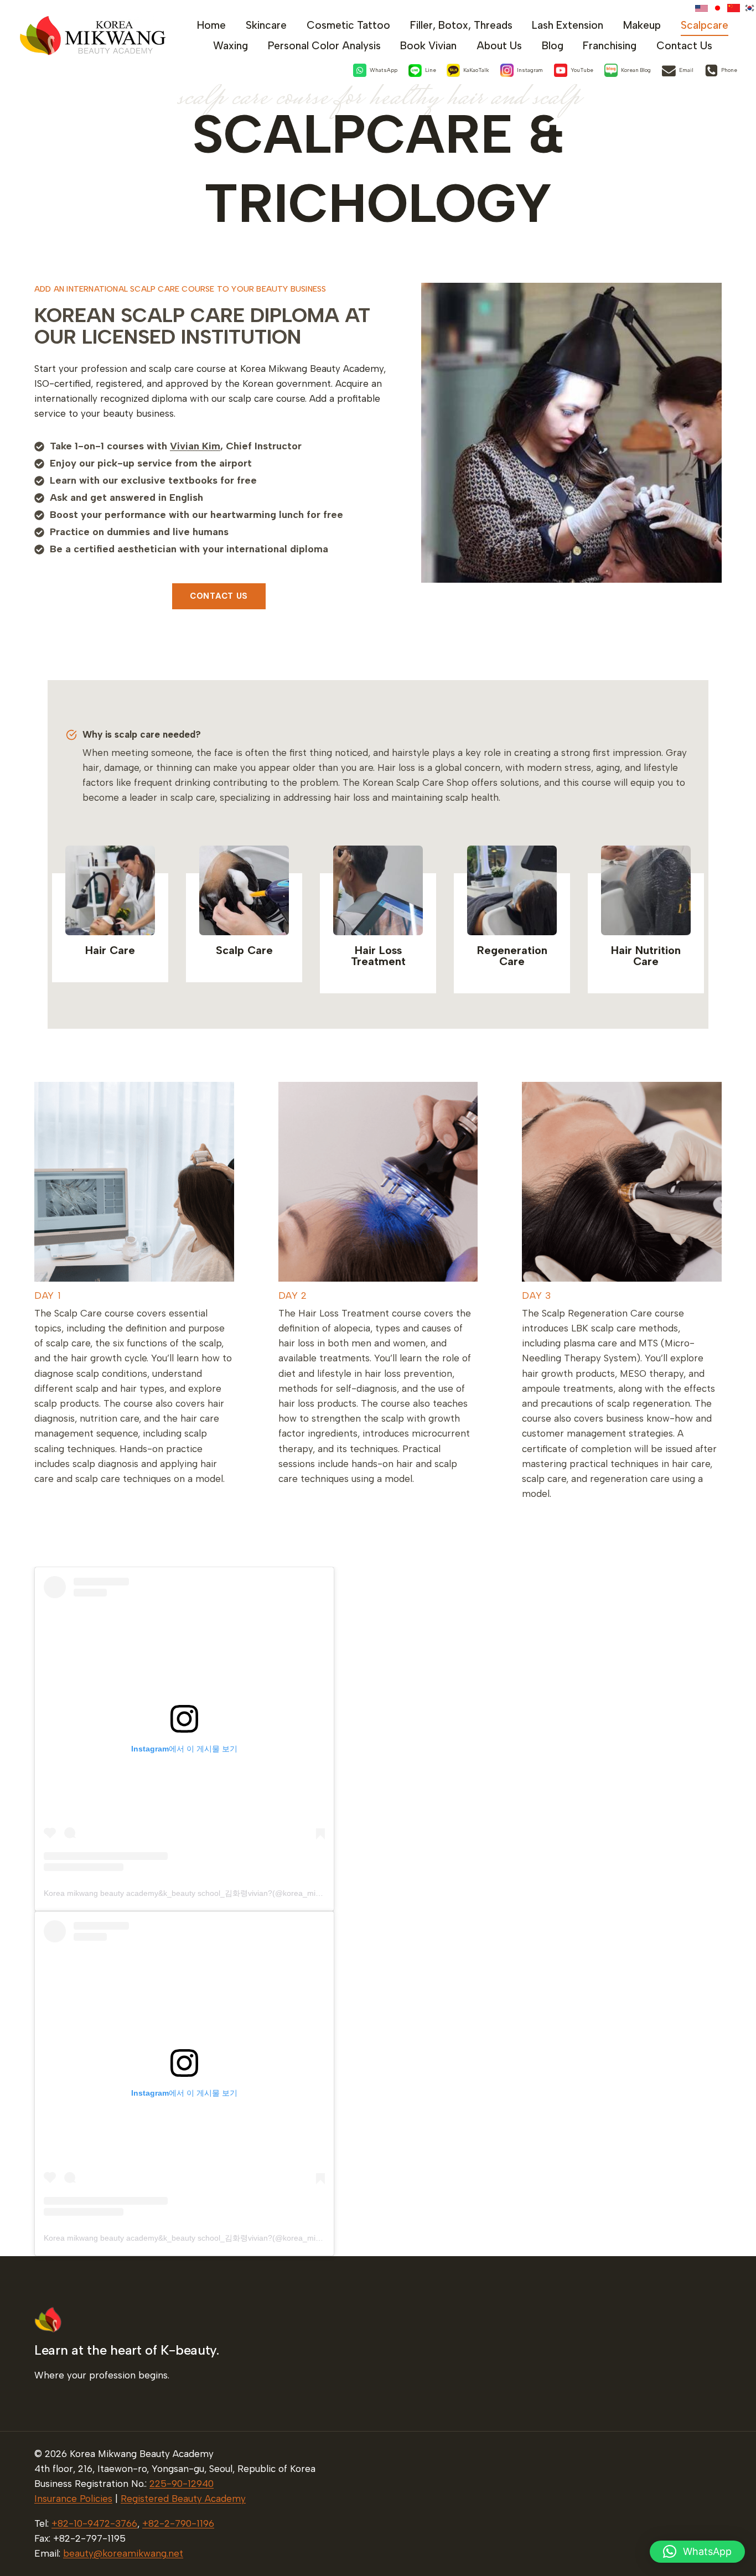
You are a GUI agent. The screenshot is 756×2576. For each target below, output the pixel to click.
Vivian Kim (195, 446)
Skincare (266, 25)
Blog (553, 46)
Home (211, 25)
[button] (697, 2552)
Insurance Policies (73, 2499)
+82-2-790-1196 (178, 2523)
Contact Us (684, 46)
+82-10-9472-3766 (94, 2523)
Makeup (642, 25)
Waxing (231, 46)
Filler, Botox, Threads (461, 25)
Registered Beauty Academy (183, 2499)
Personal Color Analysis (324, 46)
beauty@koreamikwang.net (123, 2553)
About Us (499, 46)
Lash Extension (568, 25)
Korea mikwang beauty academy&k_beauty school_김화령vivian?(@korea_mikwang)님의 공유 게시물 (222, 1893)
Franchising (610, 46)
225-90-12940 (182, 2484)
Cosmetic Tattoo (348, 25)
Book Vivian (428, 46)
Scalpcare (705, 25)
